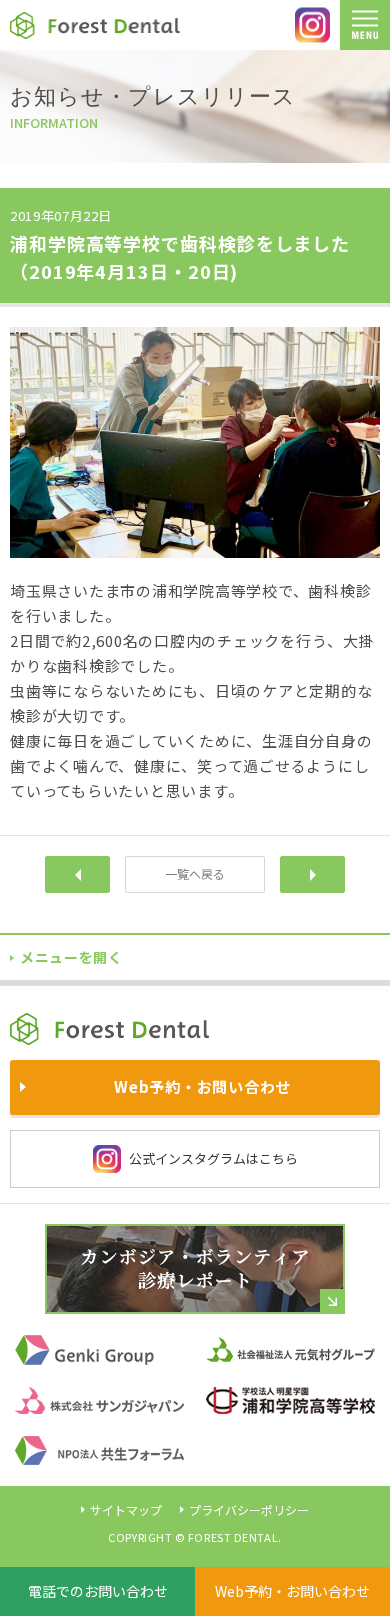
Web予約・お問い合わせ (292, 1591)
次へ (312, 874)
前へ (77, 874)
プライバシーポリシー (249, 1509)
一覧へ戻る (195, 873)
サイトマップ (126, 1509)
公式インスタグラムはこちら (213, 1158)
